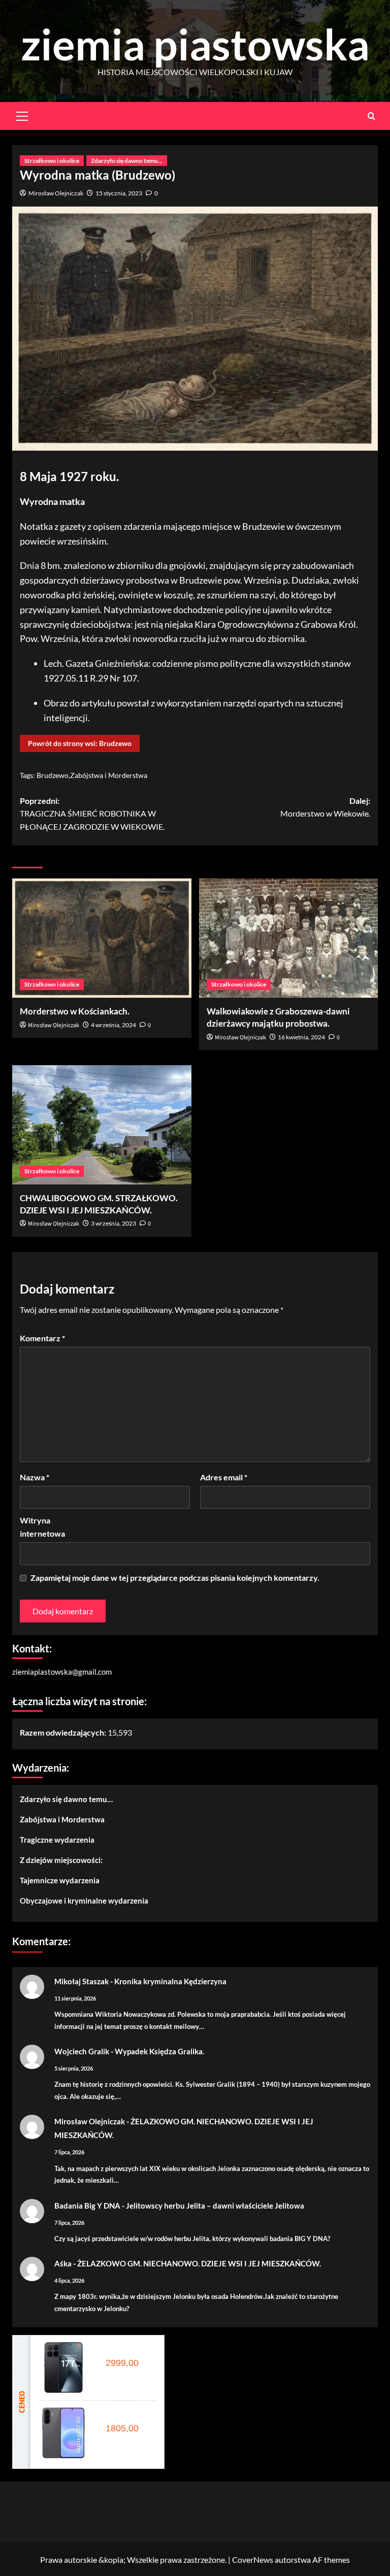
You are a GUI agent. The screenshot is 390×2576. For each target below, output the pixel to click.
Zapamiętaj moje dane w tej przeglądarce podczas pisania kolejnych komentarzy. (175, 1578)
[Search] (371, 116)
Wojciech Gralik (82, 2051)
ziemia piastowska (195, 44)
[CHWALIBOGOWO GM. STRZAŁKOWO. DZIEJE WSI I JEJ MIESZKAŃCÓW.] (102, 1125)
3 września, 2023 (113, 1223)
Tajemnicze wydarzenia (60, 1880)
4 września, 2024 (113, 1025)
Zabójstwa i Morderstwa (109, 775)
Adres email (224, 1477)
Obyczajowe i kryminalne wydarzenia (84, 1901)
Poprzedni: (92, 814)
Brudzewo (53, 775)
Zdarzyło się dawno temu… (66, 1799)
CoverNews (253, 2560)
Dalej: (325, 807)
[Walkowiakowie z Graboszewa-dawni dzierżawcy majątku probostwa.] (289, 938)
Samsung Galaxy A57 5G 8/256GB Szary (125, 2417)
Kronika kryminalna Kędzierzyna (170, 1981)
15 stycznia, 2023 (119, 193)
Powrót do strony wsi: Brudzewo (80, 743)
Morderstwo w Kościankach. (75, 1011)
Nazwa (35, 1477)
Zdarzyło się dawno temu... (127, 161)
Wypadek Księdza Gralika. (159, 2051)
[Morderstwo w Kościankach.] (102, 938)
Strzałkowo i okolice (52, 161)
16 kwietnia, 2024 (301, 1037)
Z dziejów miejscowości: (61, 1860)
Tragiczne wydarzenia (57, 1840)
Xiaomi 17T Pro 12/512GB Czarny (125, 2352)
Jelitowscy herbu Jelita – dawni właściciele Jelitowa (215, 2206)
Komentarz (42, 1338)
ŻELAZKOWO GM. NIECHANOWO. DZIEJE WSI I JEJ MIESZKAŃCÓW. (199, 2263)
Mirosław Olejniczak (56, 193)
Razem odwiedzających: (64, 1732)
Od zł (120, 2363)
